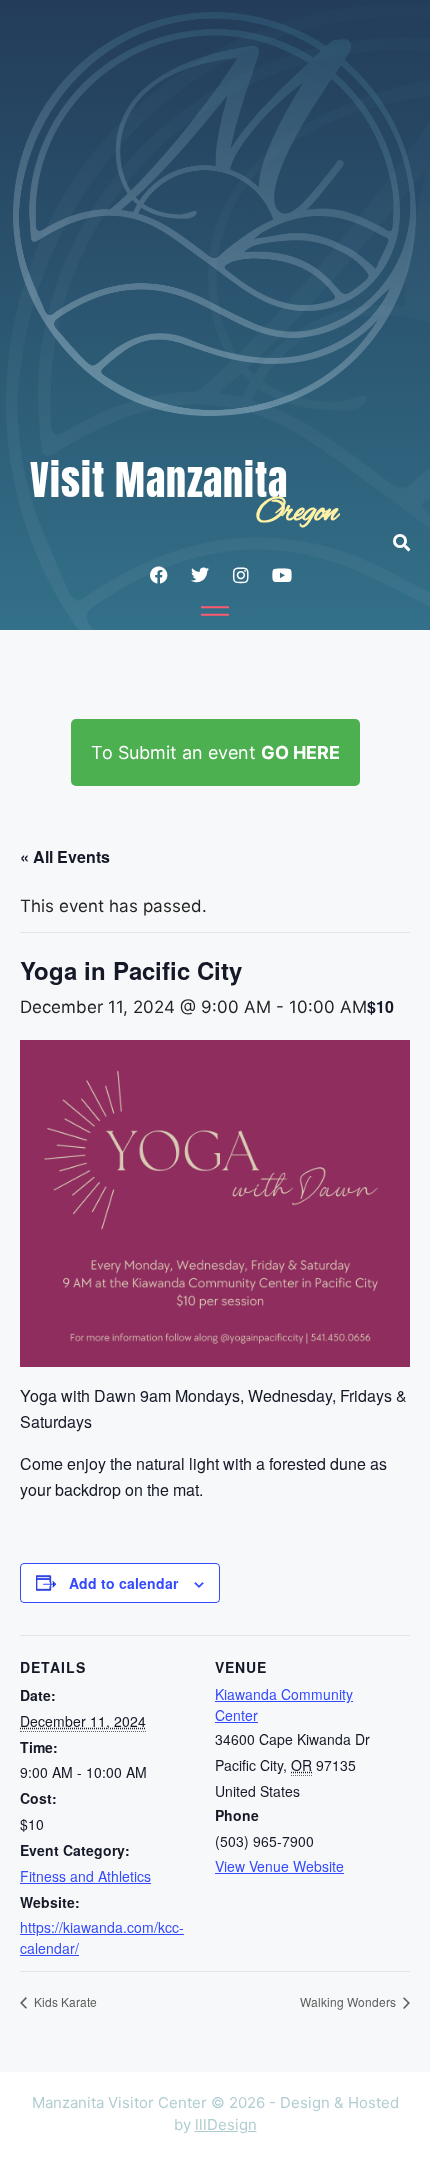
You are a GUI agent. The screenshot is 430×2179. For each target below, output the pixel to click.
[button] (411, 542)
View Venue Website (279, 1866)
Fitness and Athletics (85, 1876)
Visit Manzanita (159, 480)
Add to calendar (123, 1583)
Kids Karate (64, 2001)
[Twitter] (200, 575)
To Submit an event (215, 752)
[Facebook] (159, 575)
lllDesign (226, 2124)
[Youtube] (282, 575)
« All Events (65, 856)
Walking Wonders (349, 2001)
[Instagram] (241, 575)
